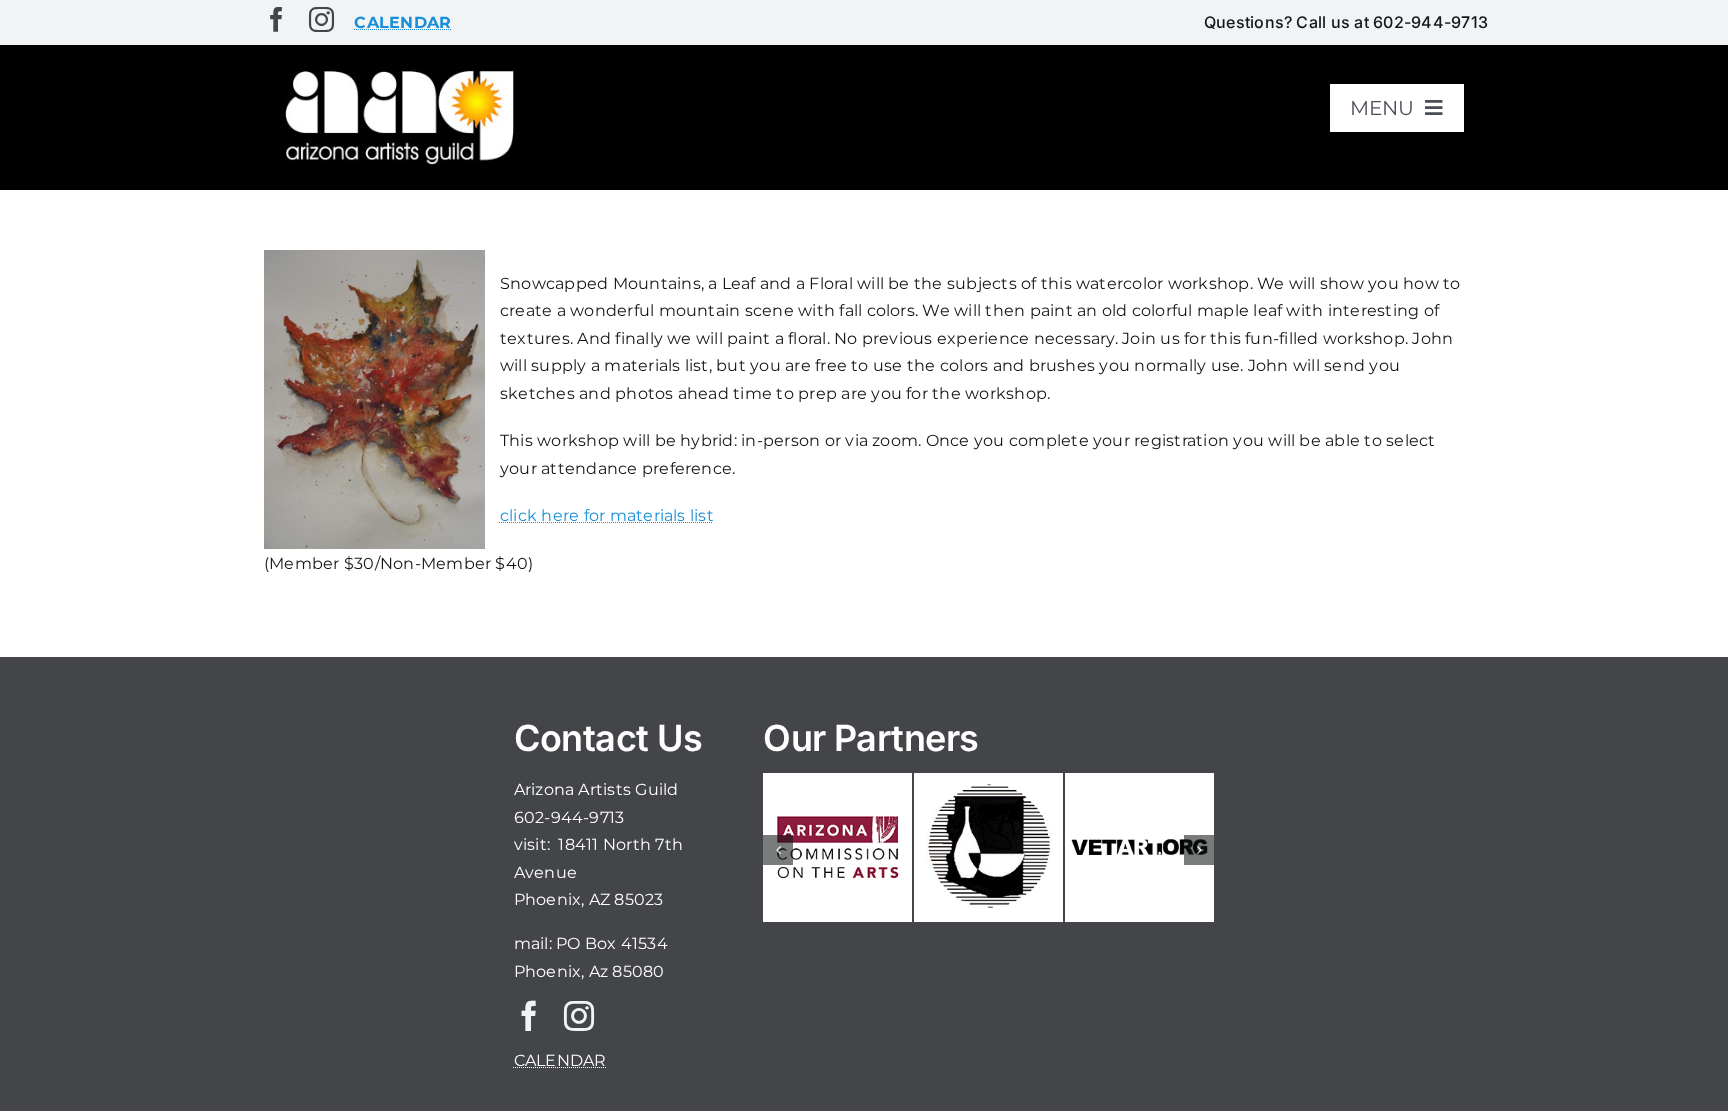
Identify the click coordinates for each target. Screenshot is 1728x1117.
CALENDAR (560, 1060)
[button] (778, 850)
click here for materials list (607, 515)
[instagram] (321, 19)
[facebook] (276, 19)
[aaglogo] (396, 71)
